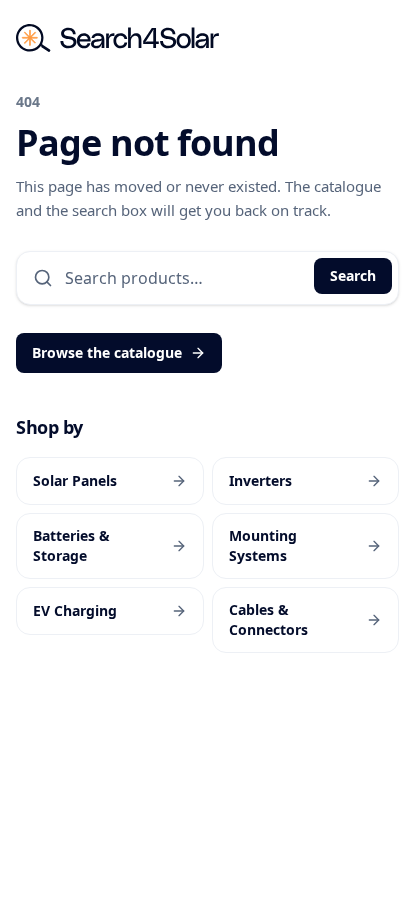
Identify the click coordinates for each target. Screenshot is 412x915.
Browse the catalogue (107, 352)
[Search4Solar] (117, 38)
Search (353, 275)
